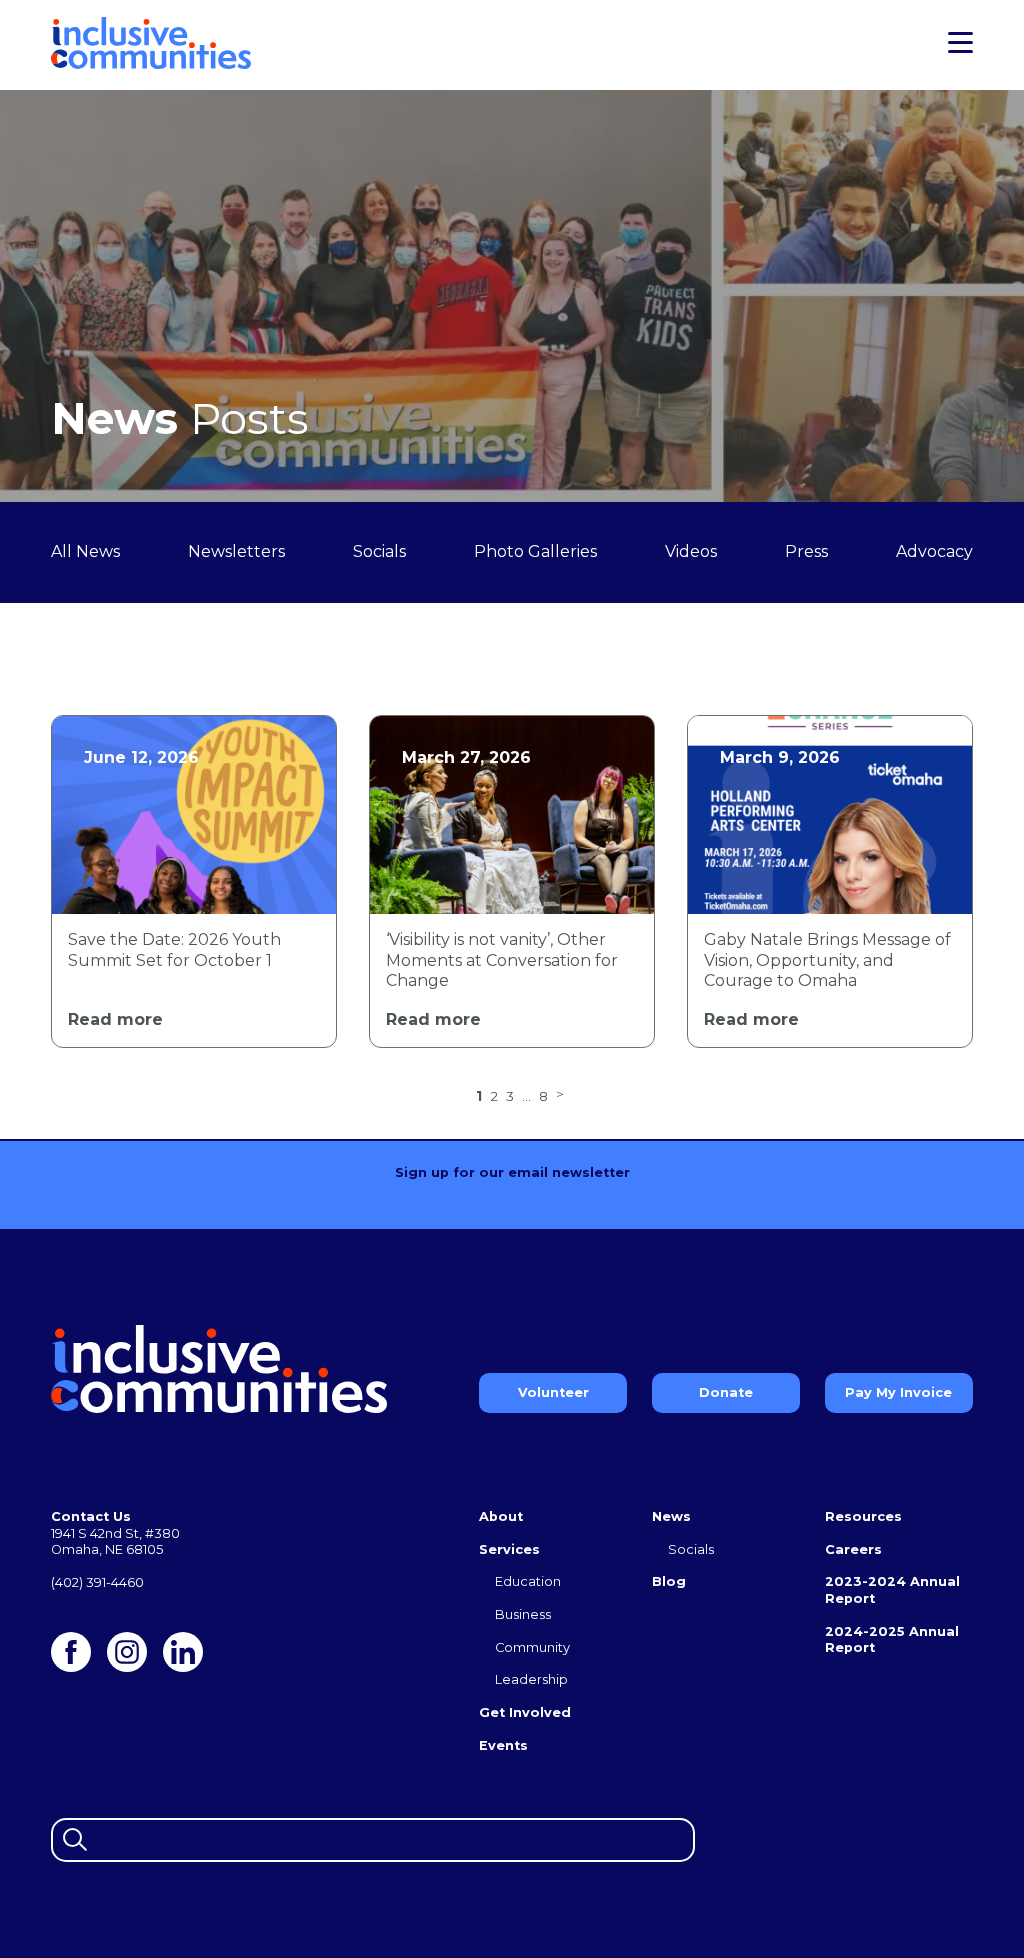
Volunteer (553, 1392)
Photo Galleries (535, 551)
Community (532, 1647)
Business (523, 1614)
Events (503, 1745)
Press (806, 551)
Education (528, 1581)
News (671, 1516)
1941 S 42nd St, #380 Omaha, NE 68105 (115, 1542)
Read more (115, 1019)
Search (72, 1837)
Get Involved (525, 1712)
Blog (669, 1581)
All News (85, 551)
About (501, 1516)
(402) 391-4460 (97, 1582)
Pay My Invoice (898, 1392)
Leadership (531, 1679)
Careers (853, 1549)
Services (509, 1549)
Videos (691, 551)
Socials (379, 551)
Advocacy (934, 551)
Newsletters (236, 551)
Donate (726, 1392)
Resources (863, 1516)
